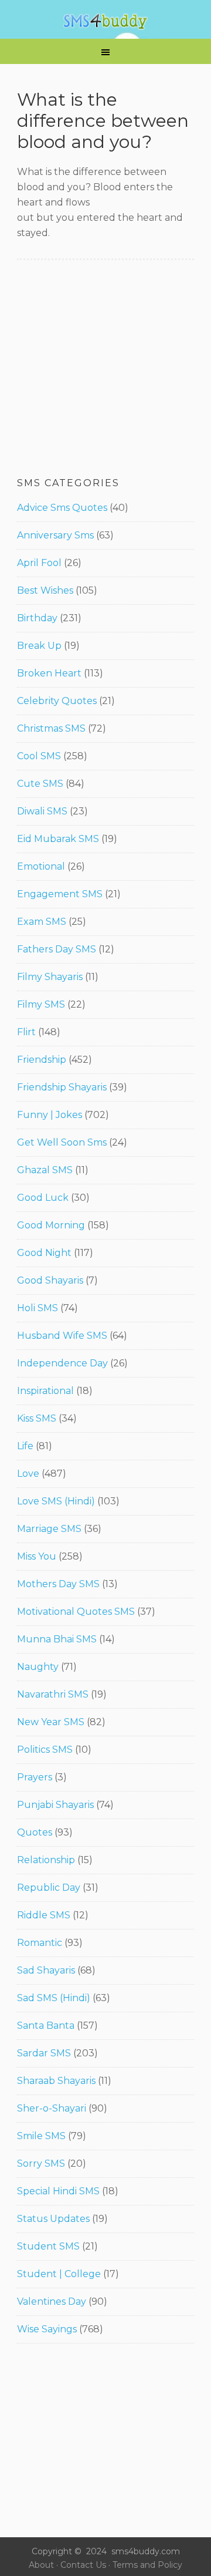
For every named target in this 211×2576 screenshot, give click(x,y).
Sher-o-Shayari (52, 2108)
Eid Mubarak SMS (58, 839)
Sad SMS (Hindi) (54, 1998)
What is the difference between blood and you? (103, 121)
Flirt (26, 1032)
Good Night (44, 1253)
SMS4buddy (105, 22)
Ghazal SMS (45, 1170)
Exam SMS (42, 922)
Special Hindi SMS (58, 2191)
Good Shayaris (50, 1280)
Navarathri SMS (53, 1694)
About (41, 2565)
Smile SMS (41, 2136)
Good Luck (43, 1198)
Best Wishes (45, 590)
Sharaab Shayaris (56, 2081)
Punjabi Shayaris (55, 1805)
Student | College (59, 2274)
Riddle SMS (44, 1915)
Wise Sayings (47, 2329)
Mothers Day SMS (58, 1584)
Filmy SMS (41, 1004)
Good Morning (51, 1225)
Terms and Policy (147, 2565)
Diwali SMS (42, 811)
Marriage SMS (49, 1529)
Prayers (35, 1777)
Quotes (35, 1832)
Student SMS (48, 2246)
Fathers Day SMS (57, 949)
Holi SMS (38, 1308)
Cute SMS (40, 784)
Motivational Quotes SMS (76, 1612)
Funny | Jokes (50, 1115)
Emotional (41, 866)
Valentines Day (52, 2301)
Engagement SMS (60, 894)
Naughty (38, 1667)
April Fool (39, 563)
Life (25, 1446)
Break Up (39, 646)
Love (28, 1474)
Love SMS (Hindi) (56, 1501)
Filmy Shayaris (50, 977)
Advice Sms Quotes (62, 508)
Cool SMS (39, 756)
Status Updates (53, 2219)
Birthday (37, 618)
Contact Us (83, 2565)
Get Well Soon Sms (62, 1142)
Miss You (37, 1556)
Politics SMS (45, 1750)
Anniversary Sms (55, 535)
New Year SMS (51, 1722)
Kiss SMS (37, 1418)
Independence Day (62, 1363)
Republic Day (49, 1888)
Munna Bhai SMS (57, 1639)
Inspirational (45, 1391)
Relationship (46, 1860)
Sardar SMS (44, 2053)
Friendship (42, 1060)
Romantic (40, 1943)
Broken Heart (49, 673)
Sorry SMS (41, 2163)
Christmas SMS (51, 728)
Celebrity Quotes (57, 701)
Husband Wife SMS (62, 1336)
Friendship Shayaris (62, 1087)
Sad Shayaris (46, 1970)
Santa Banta (46, 2026)
